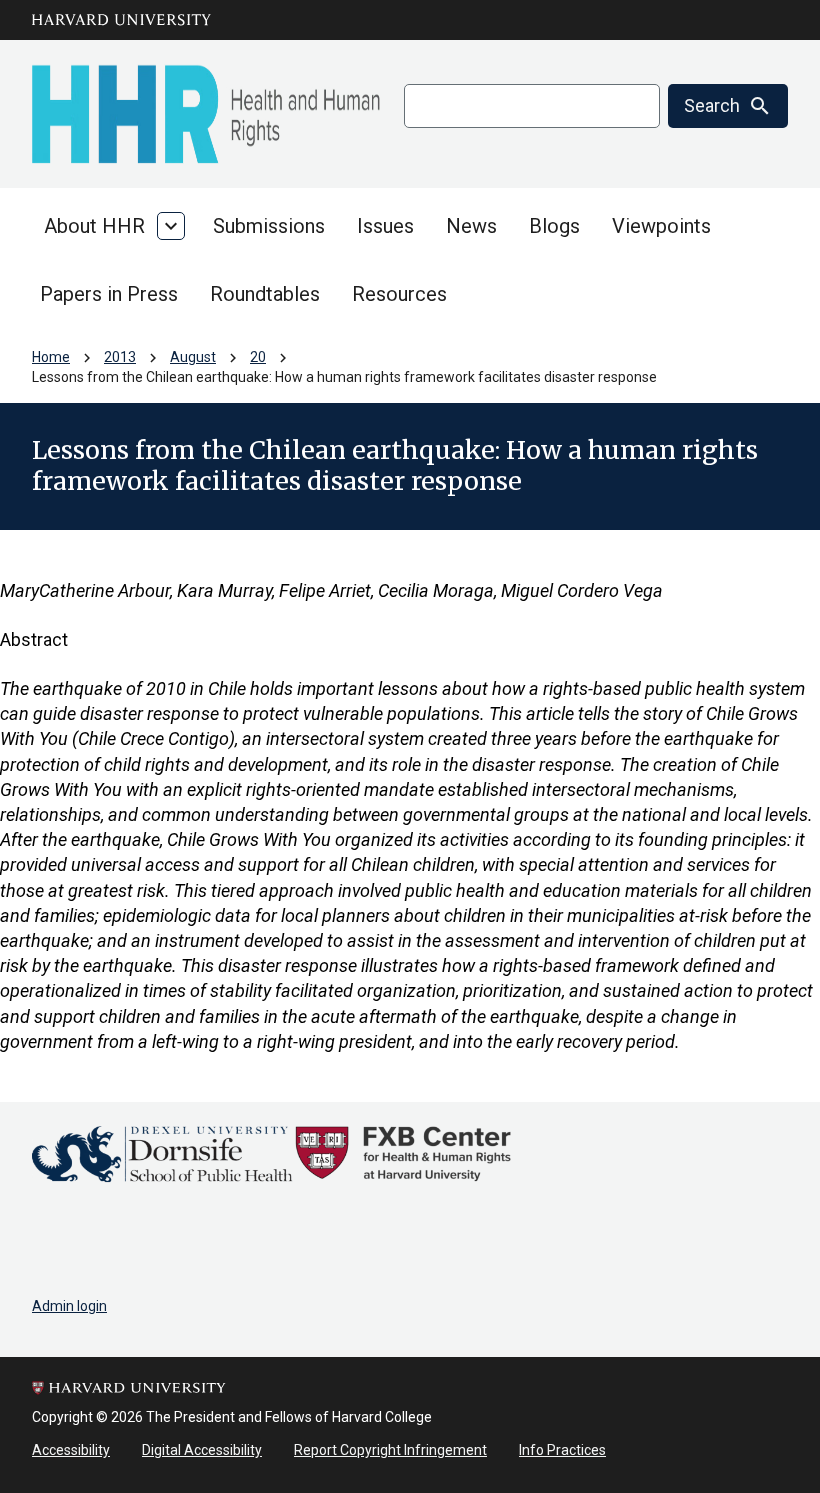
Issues (385, 226)
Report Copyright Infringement (390, 1450)
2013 (120, 357)
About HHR (94, 226)
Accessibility (71, 1450)
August (193, 357)
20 (258, 357)
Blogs (554, 226)
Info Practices (562, 1450)
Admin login (69, 1306)
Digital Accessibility (202, 1450)
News (471, 226)
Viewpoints (661, 226)
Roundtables (265, 294)
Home (51, 357)
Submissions (269, 226)
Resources (399, 294)
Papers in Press (109, 294)
